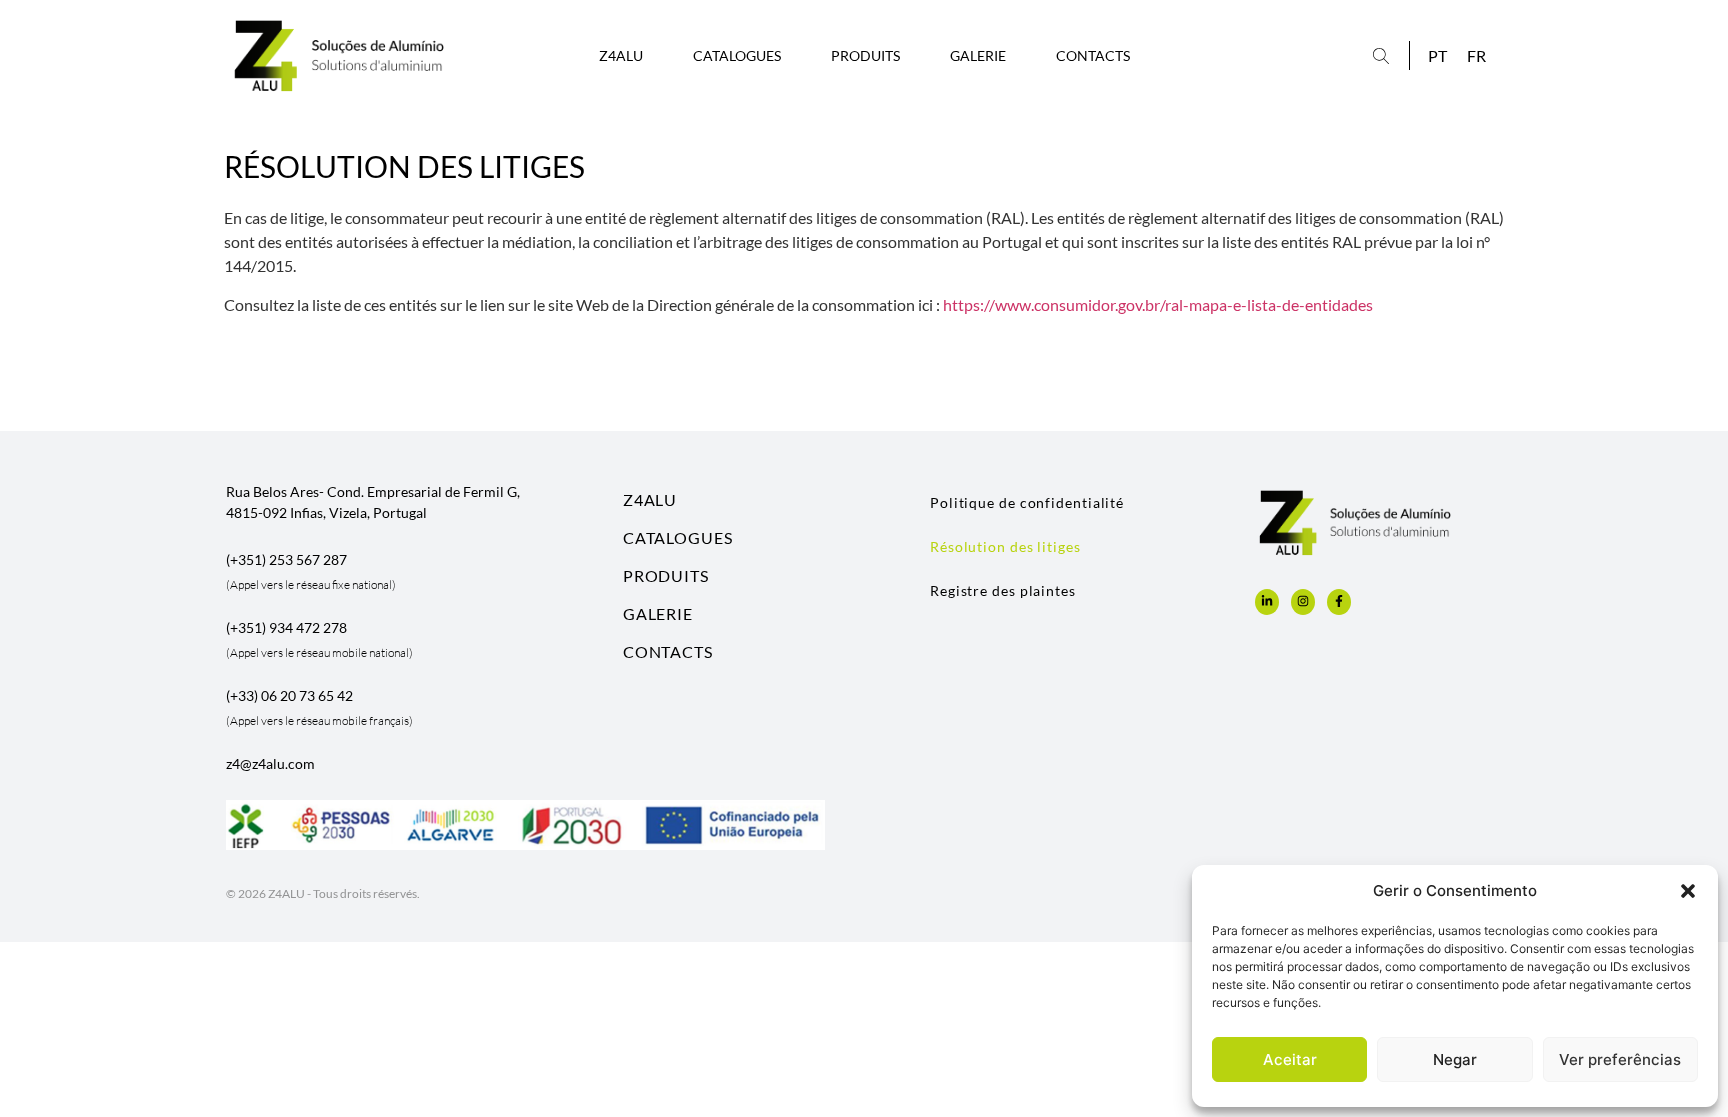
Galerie (978, 55)
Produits (865, 55)
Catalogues (737, 55)
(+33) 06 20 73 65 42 (289, 695)
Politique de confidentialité (1027, 502)
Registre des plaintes (1003, 590)
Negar (1455, 1059)
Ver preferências (1620, 1059)
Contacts (1093, 55)
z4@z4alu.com (270, 763)
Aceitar (1290, 1059)
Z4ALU (621, 55)
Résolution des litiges (1005, 546)
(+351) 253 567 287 (286, 559)
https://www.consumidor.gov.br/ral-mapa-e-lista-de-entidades (1158, 304)
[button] (1688, 891)
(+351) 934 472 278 (286, 627)
